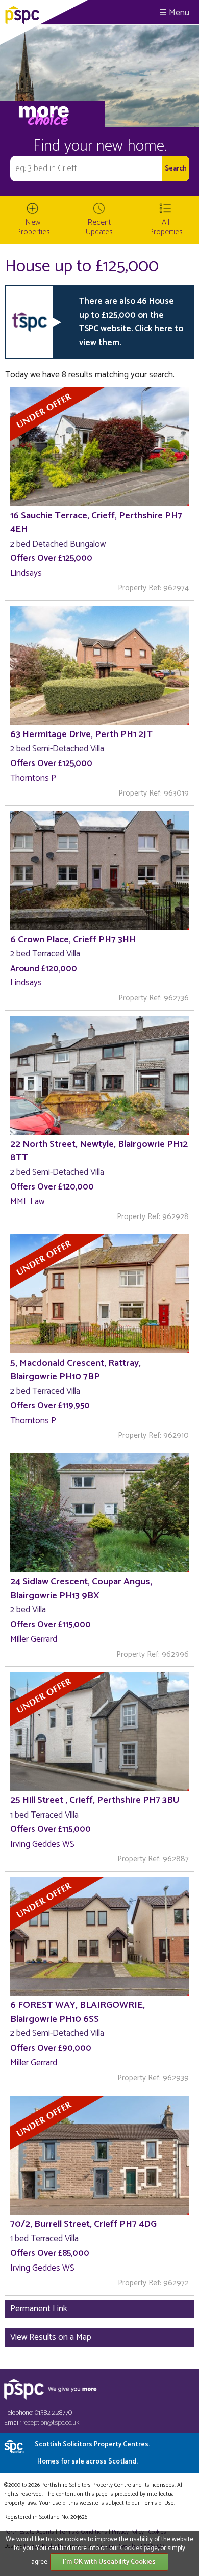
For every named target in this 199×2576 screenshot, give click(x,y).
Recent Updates (99, 227)
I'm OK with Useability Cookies (109, 2562)
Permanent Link (39, 2309)
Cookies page (139, 2548)
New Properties (33, 227)
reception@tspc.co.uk (51, 2423)
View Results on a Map (51, 2337)
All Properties (166, 227)
